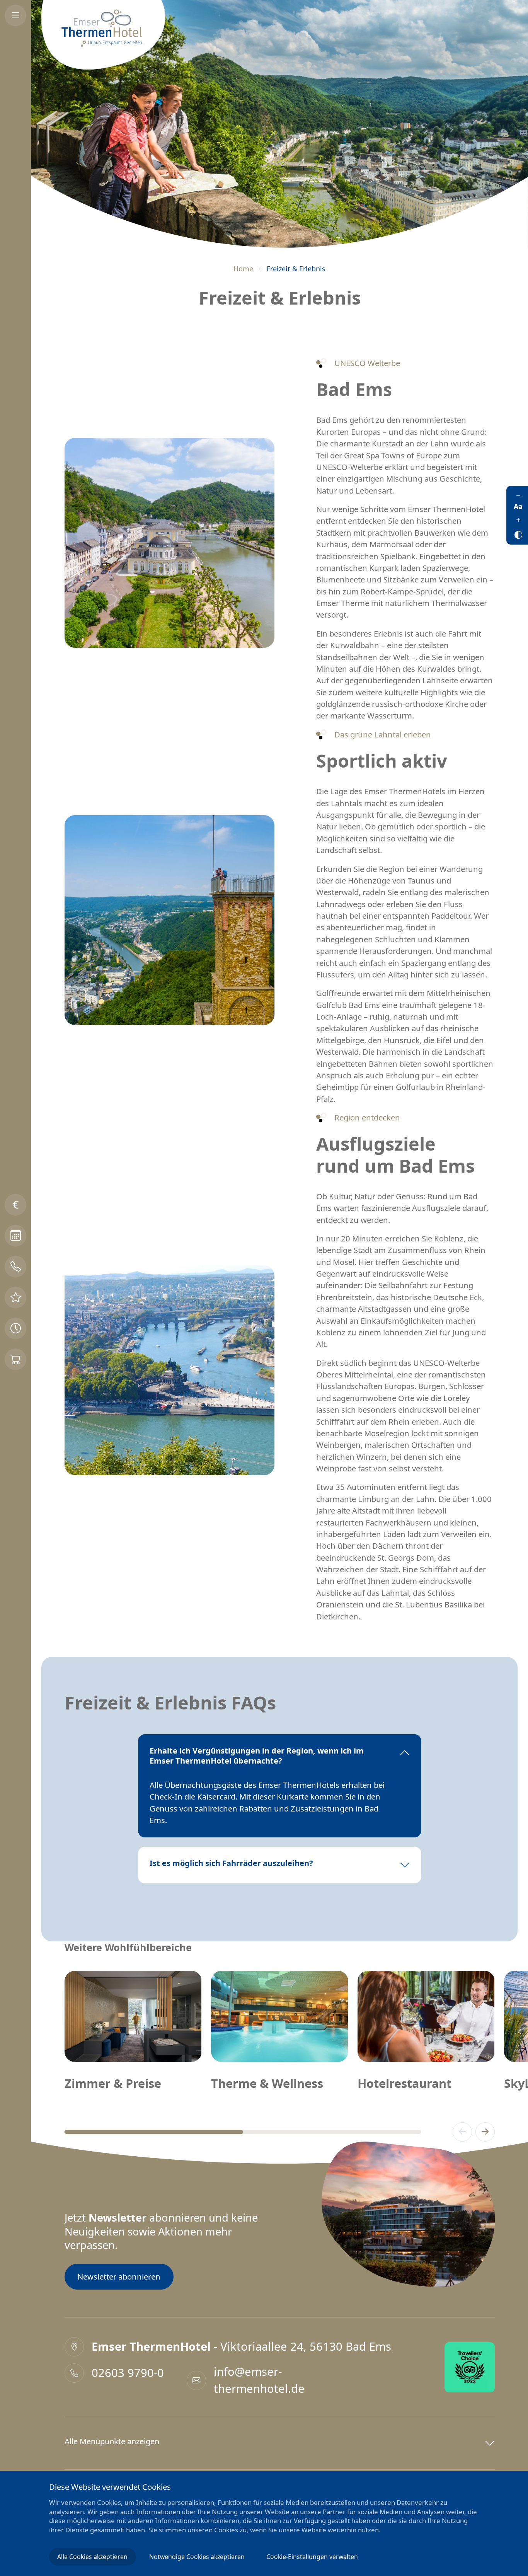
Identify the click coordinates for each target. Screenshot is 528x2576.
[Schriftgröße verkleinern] (518, 495)
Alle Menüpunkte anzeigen (112, 2441)
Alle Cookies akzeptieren (92, 2557)
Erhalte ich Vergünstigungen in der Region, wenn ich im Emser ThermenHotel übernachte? (257, 1756)
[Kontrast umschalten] (518, 533)
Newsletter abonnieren (119, 2276)
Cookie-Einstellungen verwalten (312, 2557)
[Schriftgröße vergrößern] (518, 519)
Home (243, 269)
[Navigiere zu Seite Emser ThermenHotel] (103, 35)
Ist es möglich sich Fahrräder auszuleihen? (231, 1863)
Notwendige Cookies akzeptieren (197, 2557)
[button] (462, 2132)
